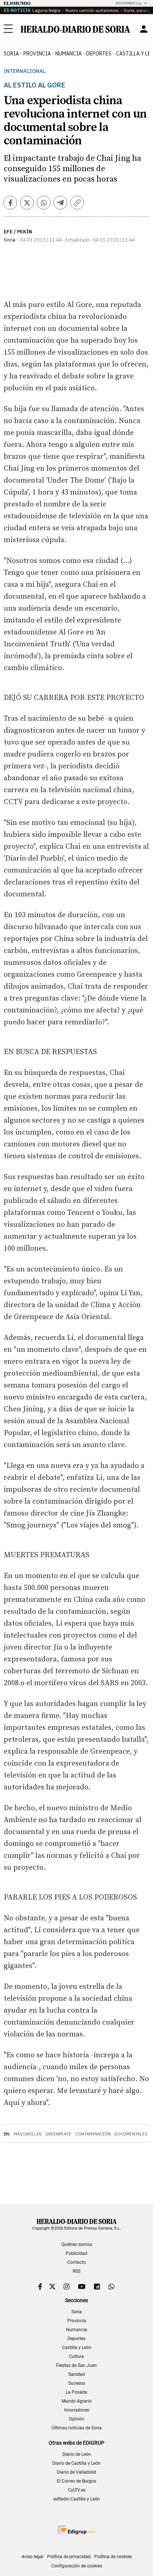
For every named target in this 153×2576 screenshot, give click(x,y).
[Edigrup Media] (76, 2530)
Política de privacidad (69, 2557)
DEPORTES (99, 54)
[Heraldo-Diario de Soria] (75, 29)
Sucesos (77, 2383)
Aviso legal (32, 2557)
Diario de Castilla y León (76, 2463)
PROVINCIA (37, 54)
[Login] (144, 29)
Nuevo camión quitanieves (92, 10)
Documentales (131, 2134)
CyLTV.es (77, 2490)
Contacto (76, 2262)
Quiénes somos (77, 2244)
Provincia (77, 2321)
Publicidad (76, 2253)
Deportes (76, 2339)
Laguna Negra (46, 10)
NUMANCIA (69, 54)
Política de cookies (113, 2557)
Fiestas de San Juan (76, 2365)
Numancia (77, 2330)
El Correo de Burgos (76, 2481)
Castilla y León (77, 2348)
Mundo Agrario (77, 2401)
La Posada (76, 2392)
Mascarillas (28, 2134)
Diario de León (77, 2454)
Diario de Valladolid (76, 2472)
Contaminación (93, 2134)
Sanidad (77, 2374)
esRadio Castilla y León (77, 2499)
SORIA (11, 54)
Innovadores (77, 2410)
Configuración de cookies (77, 2566)
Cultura (76, 2356)
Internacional (25, 71)
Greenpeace (58, 2134)
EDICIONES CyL (129, 3)
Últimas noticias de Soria (77, 2428)
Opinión (76, 2419)
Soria (76, 2312)
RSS (77, 2271)
